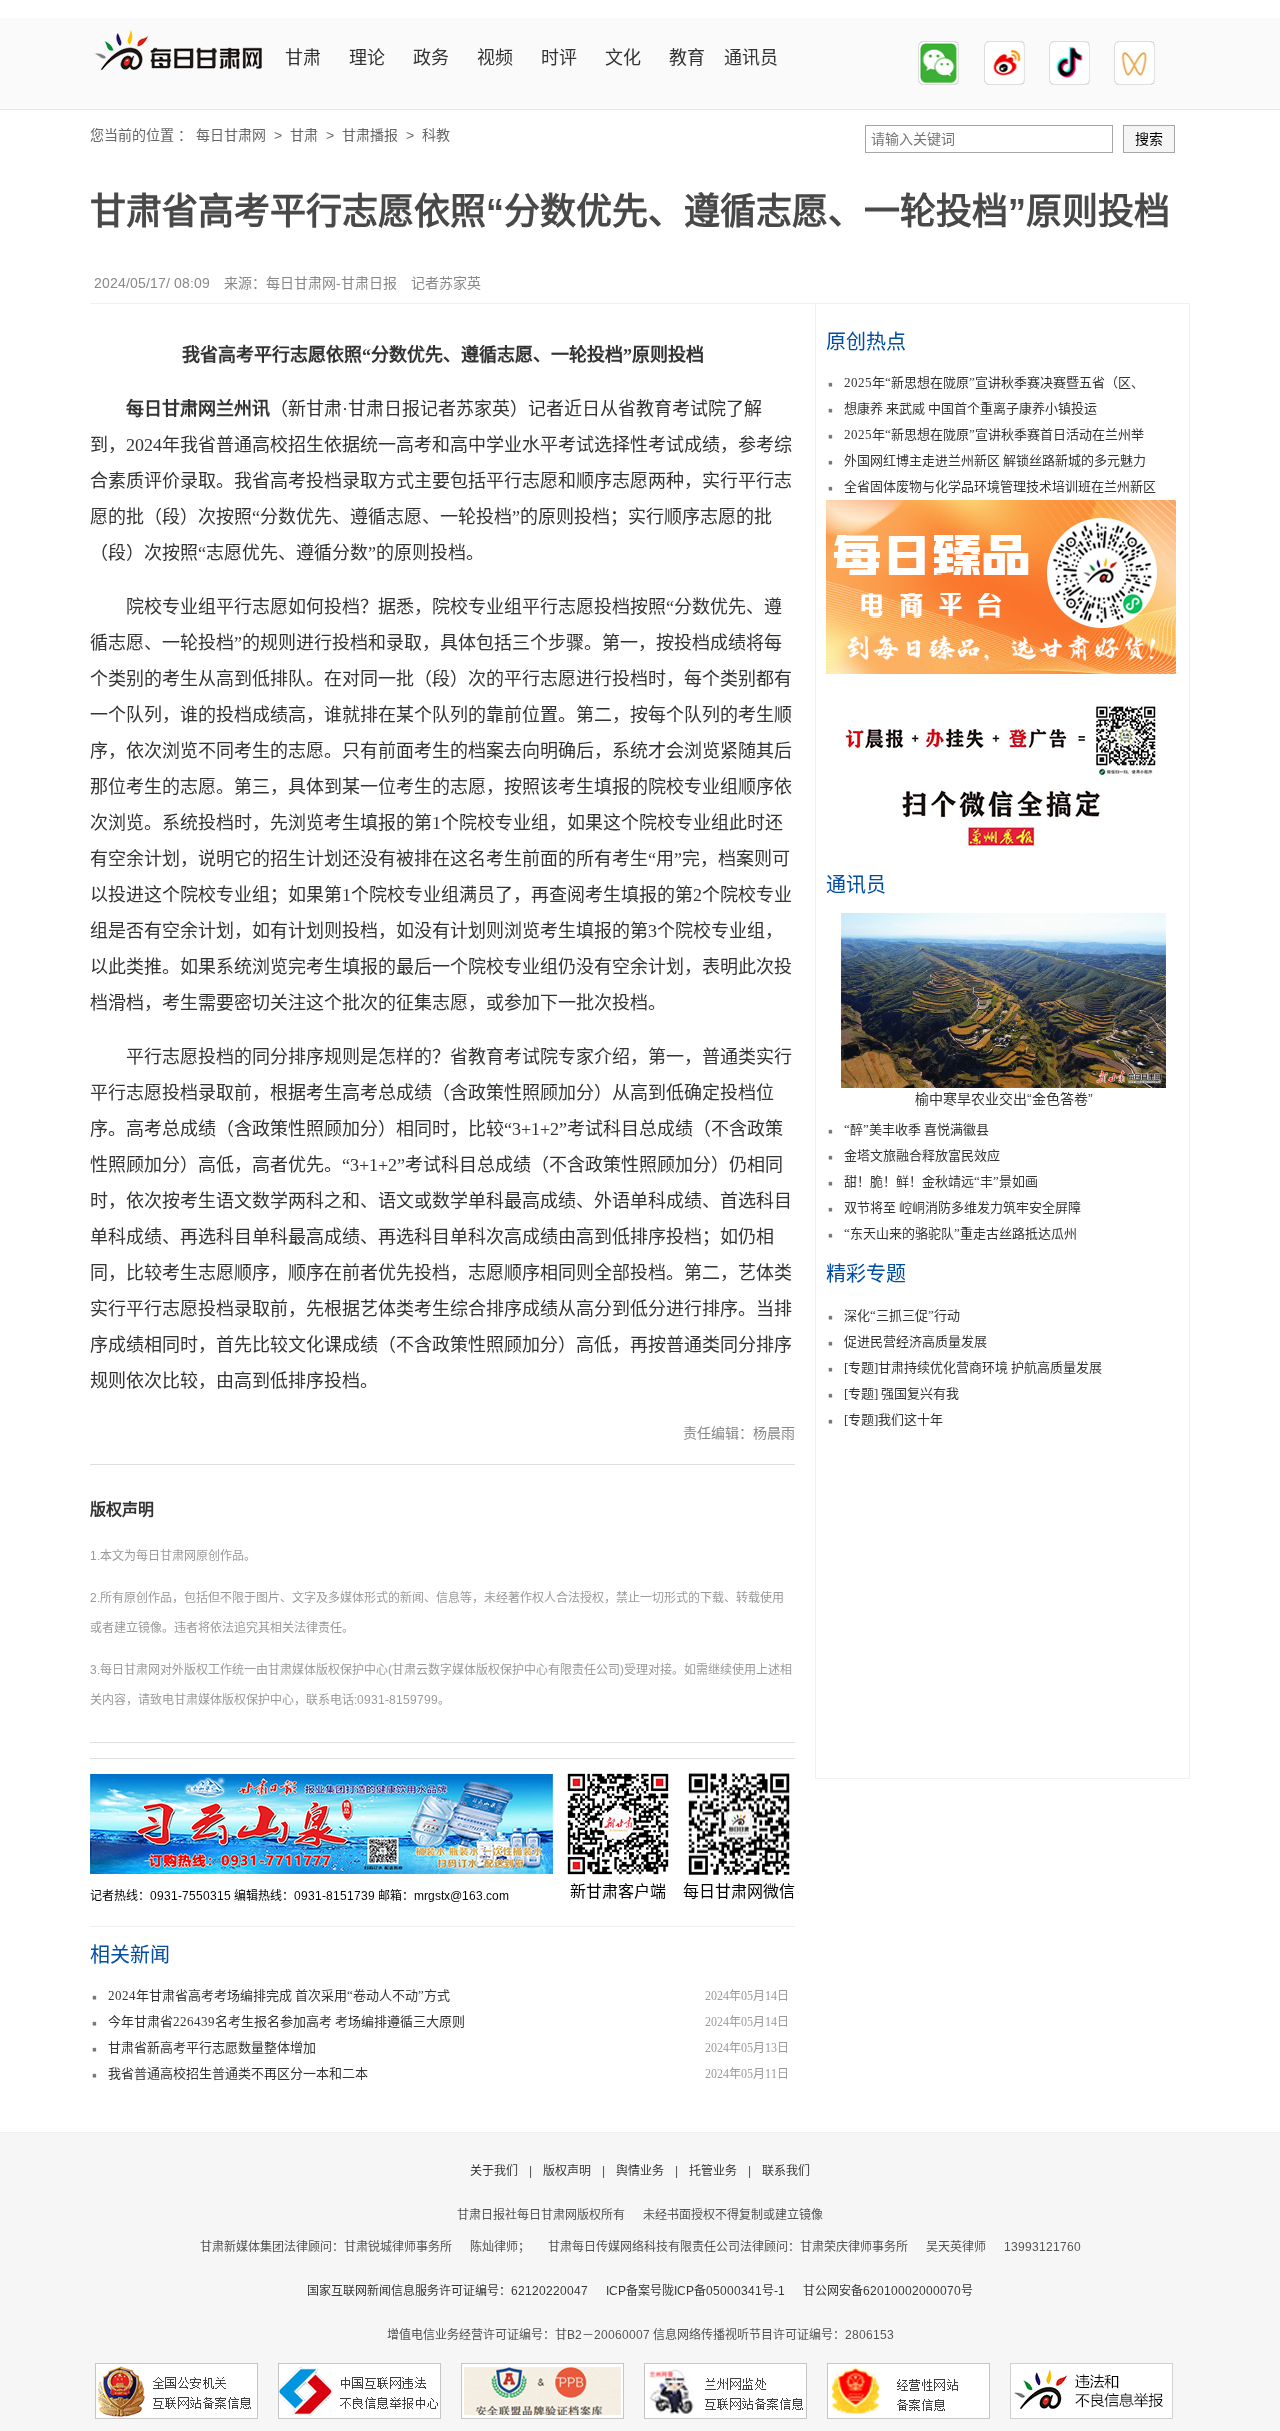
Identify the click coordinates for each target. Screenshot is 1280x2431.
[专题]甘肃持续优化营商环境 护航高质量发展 (973, 1367)
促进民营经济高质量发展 (915, 1341)
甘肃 (303, 58)
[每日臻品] (1001, 668)
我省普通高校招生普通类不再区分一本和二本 (238, 2073)
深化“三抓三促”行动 (902, 1315)
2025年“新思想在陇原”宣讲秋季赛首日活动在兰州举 (994, 434)
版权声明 (122, 1509)
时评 (559, 58)
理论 (367, 58)
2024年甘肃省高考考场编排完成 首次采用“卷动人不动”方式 (279, 1995)
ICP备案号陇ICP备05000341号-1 (695, 2291)
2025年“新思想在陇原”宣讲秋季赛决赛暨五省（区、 (994, 382)
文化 (623, 58)
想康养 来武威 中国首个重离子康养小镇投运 (970, 408)
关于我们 (494, 2171)
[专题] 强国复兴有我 (901, 1393)
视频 (495, 58)
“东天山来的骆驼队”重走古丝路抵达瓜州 (960, 1233)
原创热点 (866, 342)
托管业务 (713, 2171)
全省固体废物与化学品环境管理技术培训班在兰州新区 (1000, 486)
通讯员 (751, 58)
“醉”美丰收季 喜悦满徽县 (916, 1129)
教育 (687, 58)
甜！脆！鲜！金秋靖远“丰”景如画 (941, 1181)
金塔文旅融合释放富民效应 (922, 1155)
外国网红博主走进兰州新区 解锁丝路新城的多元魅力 (995, 460)
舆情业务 (640, 2171)
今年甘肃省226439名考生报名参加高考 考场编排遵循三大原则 (286, 2021)
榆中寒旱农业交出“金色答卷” (1004, 1099)
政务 (431, 58)
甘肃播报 (370, 135)
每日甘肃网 (231, 135)
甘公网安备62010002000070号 (888, 2291)
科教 (436, 135)
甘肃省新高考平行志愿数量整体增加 (212, 2047)
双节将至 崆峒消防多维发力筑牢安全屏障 (962, 1207)
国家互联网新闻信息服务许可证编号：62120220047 (456, 2291)
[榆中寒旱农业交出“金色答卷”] (1003, 1083)
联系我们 (786, 2171)
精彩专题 (866, 1274)
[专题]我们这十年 (893, 1419)
